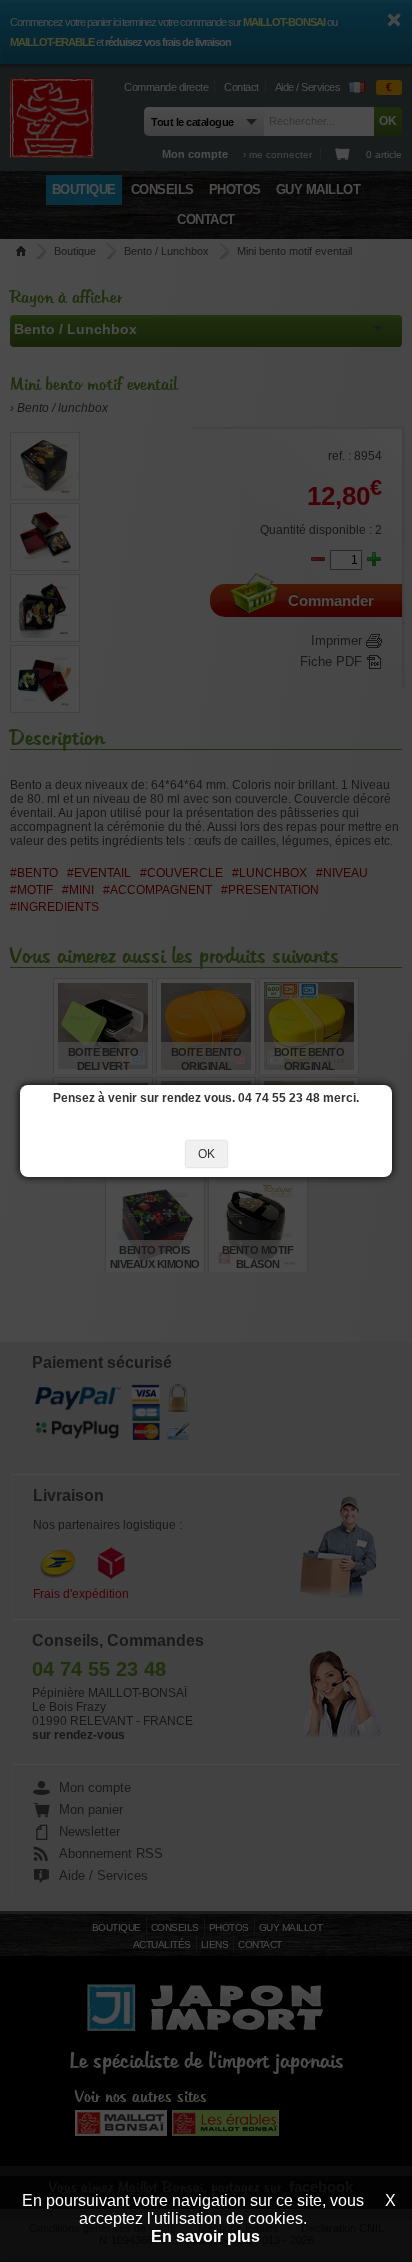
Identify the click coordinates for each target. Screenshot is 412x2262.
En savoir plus (205, 2236)
